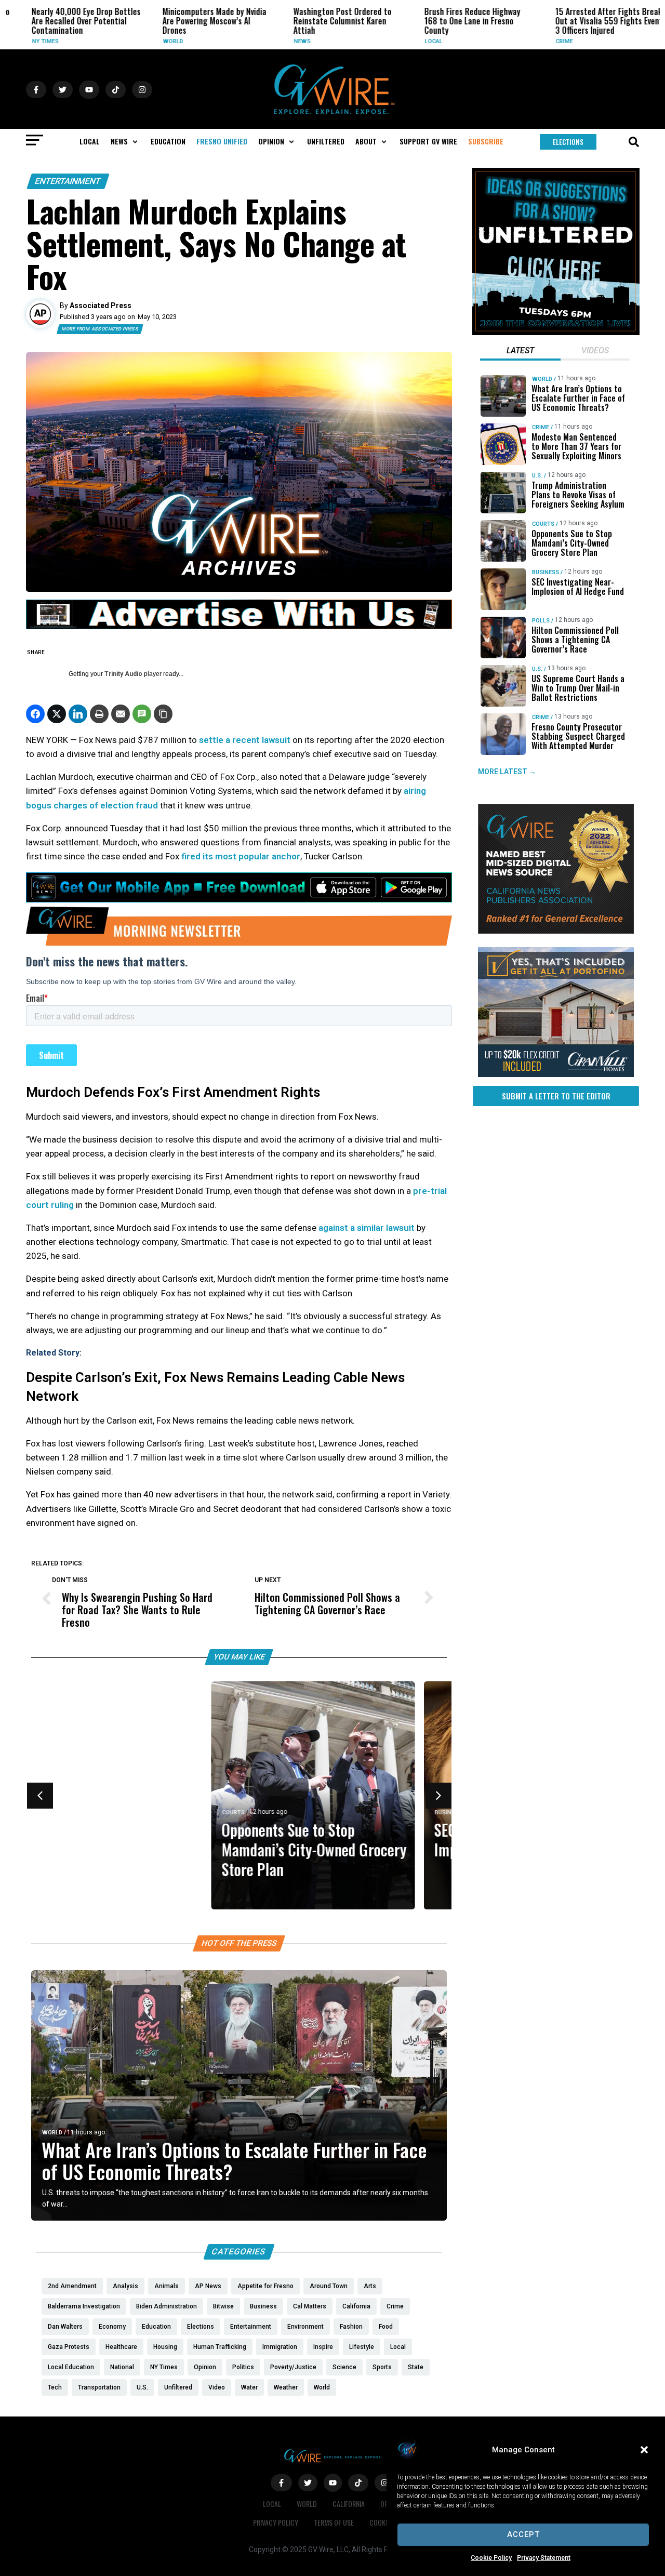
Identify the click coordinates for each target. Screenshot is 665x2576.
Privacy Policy (276, 2522)
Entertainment (68, 181)
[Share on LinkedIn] (78, 714)
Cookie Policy (491, 2558)
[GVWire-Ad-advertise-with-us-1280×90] (239, 627)
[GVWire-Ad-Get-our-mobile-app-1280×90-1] (239, 899)
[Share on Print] (99, 714)
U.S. (537, 476)
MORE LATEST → (507, 772)
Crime (549, 41)
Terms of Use (334, 2522)
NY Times (30, 41)
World (158, 41)
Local (419, 41)
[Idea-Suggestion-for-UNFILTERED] (556, 333)
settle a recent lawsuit (245, 740)
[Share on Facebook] (35, 714)
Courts (53, 1813)
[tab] (520, 352)
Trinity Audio (123, 674)
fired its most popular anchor (241, 856)
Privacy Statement (544, 2558)
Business (268, 1813)
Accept (523, 2534)
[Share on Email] (121, 714)
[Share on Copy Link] (163, 714)
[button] (644, 2450)
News (287, 41)
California (349, 2504)
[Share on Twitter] (57, 714)
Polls (541, 621)
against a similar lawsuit (367, 1228)
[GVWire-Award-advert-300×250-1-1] (556, 931)
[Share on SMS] (142, 714)
